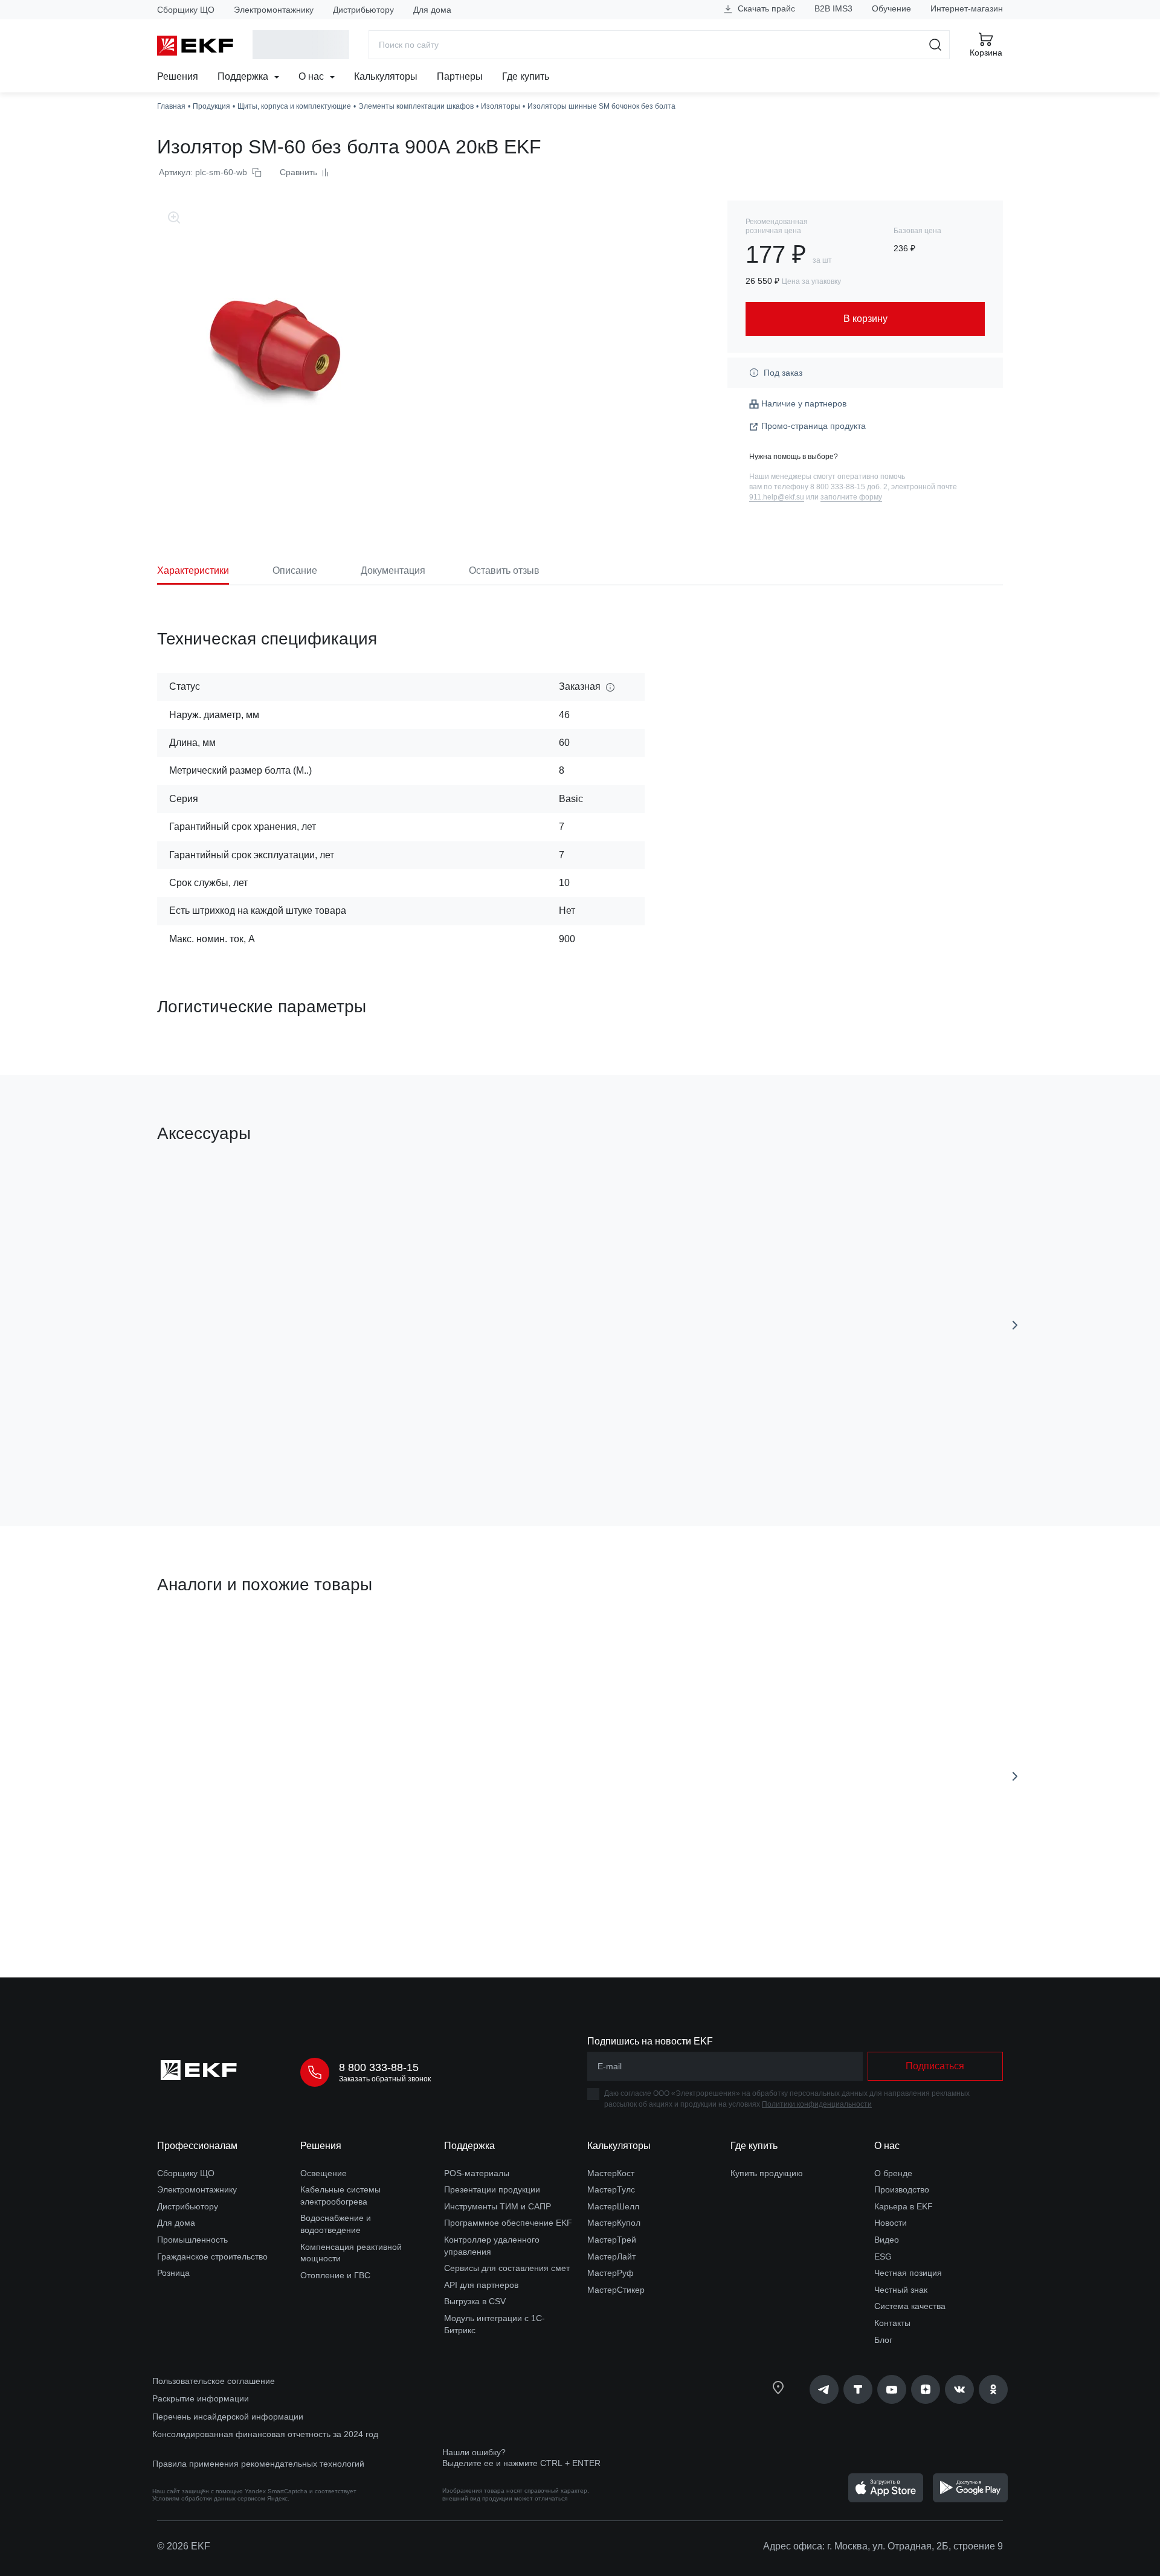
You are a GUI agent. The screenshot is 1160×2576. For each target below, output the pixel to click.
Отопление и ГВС (335, 2275)
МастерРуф (611, 2273)
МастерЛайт (611, 2256)
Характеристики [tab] (193, 570)
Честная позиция (908, 2273)
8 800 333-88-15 (379, 2067)
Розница (173, 2273)
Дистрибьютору (363, 10)
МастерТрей (612, 2240)
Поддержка (244, 76)
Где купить (526, 76)
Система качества (910, 2306)
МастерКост (611, 2173)
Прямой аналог (202, 1642)
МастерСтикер (616, 2290)
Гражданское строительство (212, 2256)
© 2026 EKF (184, 2546)
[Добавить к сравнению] (334, 1449)
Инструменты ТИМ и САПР (498, 2206)
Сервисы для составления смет (507, 2268)
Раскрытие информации (201, 2398)
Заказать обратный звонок (385, 2079)
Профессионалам (197, 2146)
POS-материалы (477, 2173)
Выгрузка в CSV (475, 2301)
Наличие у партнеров (804, 403)
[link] (824, 2389)
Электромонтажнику (274, 10)
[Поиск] (936, 45)
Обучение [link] (891, 8)
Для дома (432, 10)
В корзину (226, 1449)
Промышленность (192, 2240)
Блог (883, 2340)
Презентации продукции (492, 2189)
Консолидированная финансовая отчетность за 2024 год (265, 2434)
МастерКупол (614, 2223)
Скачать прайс (765, 8)
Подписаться (935, 2066)
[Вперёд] (1015, 1325)
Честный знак (901, 2290)
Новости (891, 2223)
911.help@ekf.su (777, 497)
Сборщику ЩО (186, 10)
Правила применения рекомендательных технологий (258, 2464)
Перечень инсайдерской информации (228, 2417)
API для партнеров (481, 2285)
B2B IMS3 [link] (833, 8)
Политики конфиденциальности (817, 2104)
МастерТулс (611, 2189)
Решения (178, 76)
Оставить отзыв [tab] (504, 570)
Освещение (324, 2173)
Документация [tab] (393, 570)
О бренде (893, 2173)
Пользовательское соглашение (214, 2381)
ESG (883, 2256)
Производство (902, 2189)
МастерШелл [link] (613, 2206)
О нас (312, 76)
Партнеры (460, 76)
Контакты (892, 2323)
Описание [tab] (295, 570)
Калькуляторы (386, 76)
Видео (887, 2240)
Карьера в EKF (904, 2206)
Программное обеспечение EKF (508, 2223)
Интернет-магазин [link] (967, 8)
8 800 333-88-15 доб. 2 (849, 487)
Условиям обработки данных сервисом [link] (209, 2498)
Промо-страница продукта (814, 426)
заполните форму (851, 497)
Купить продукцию (767, 2173)
